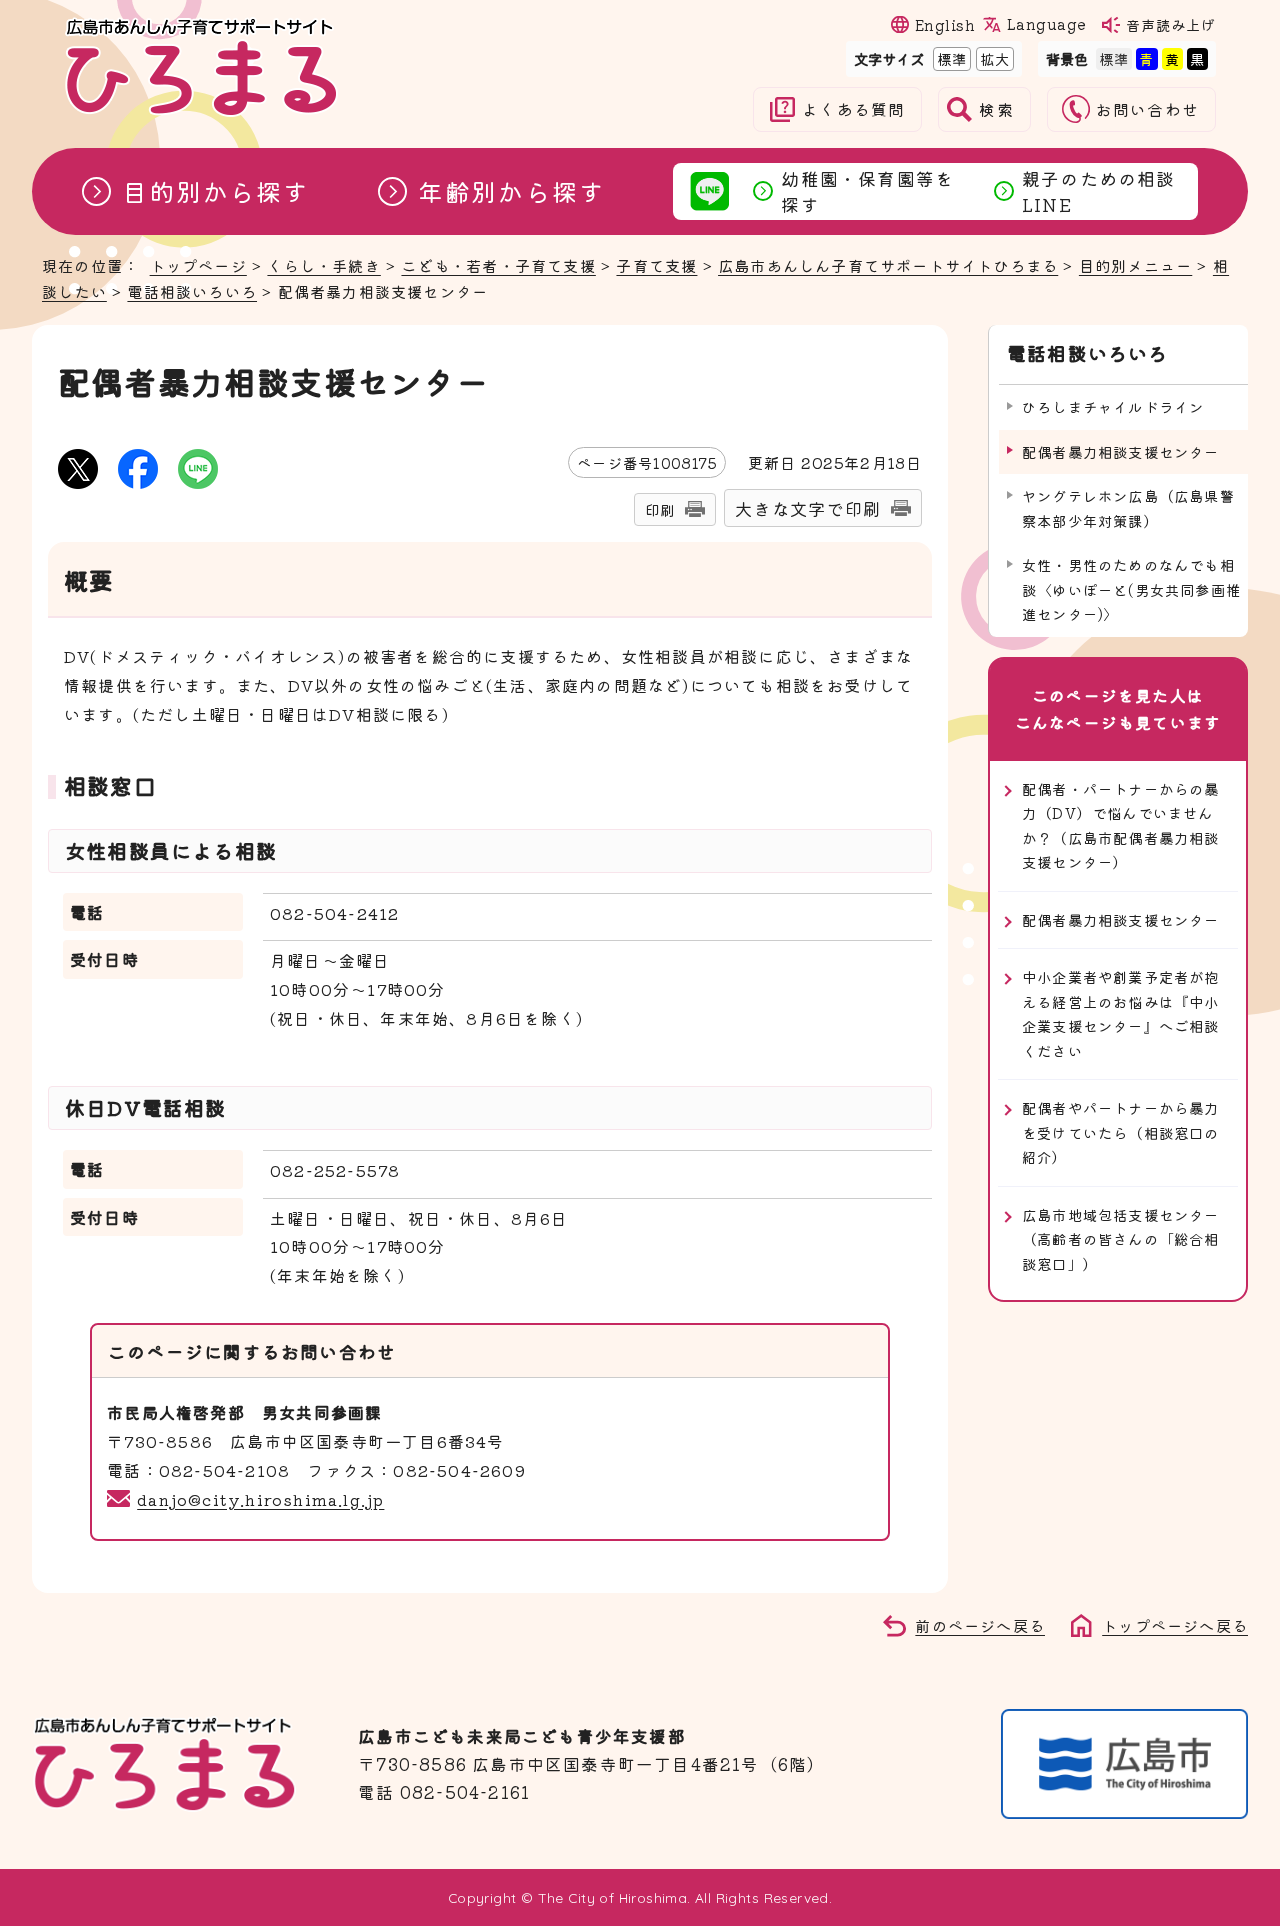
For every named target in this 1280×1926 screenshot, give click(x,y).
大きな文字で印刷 (808, 508)
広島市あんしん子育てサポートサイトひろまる (888, 265)
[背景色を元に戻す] (1114, 58)
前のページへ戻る (980, 1625)
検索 (996, 109)
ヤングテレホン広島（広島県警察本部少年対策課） (1128, 507)
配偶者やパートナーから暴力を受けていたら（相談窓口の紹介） (1121, 1132)
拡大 (993, 58)
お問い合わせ (1147, 109)
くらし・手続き (323, 265)
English (945, 24)
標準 (950, 58)
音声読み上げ (1171, 24)
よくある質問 (853, 109)
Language (1046, 24)
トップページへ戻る (1175, 1625)
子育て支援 (656, 265)
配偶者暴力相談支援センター (1121, 919)
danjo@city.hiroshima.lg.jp (260, 1499)
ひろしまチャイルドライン (1113, 406)
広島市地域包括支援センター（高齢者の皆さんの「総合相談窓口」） (1121, 1239)
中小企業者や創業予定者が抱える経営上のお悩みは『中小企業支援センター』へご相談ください (1121, 1013)
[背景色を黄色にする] (1172, 58)
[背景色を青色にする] (1146, 58)
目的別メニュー (1135, 265)
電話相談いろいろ (192, 291)
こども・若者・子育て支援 (498, 265)
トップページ (198, 265)
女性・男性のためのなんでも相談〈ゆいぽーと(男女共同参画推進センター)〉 (1131, 589)
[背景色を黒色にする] (1197, 58)
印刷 (660, 509)
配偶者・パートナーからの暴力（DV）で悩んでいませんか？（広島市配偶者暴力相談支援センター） (1121, 825)
